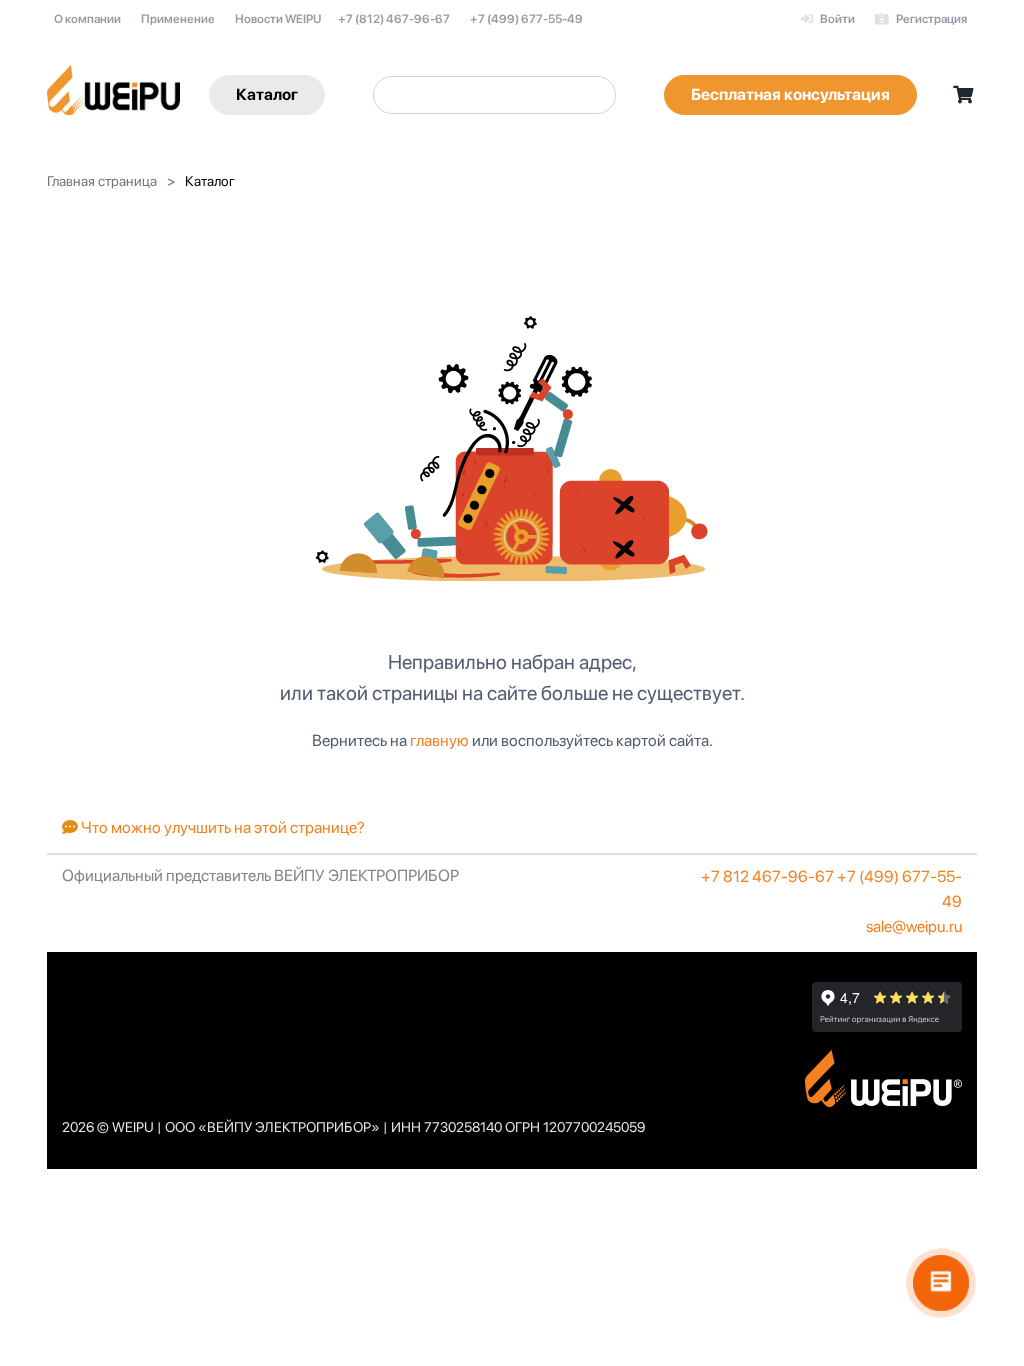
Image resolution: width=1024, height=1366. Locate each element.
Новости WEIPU (278, 19)
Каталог (267, 94)
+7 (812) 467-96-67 (394, 19)
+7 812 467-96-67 (767, 876)
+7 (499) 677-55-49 (526, 19)
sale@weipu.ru (914, 926)
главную (439, 740)
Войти (836, 19)
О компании (87, 19)
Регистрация (930, 19)
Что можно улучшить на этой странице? (221, 827)
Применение (178, 19)
